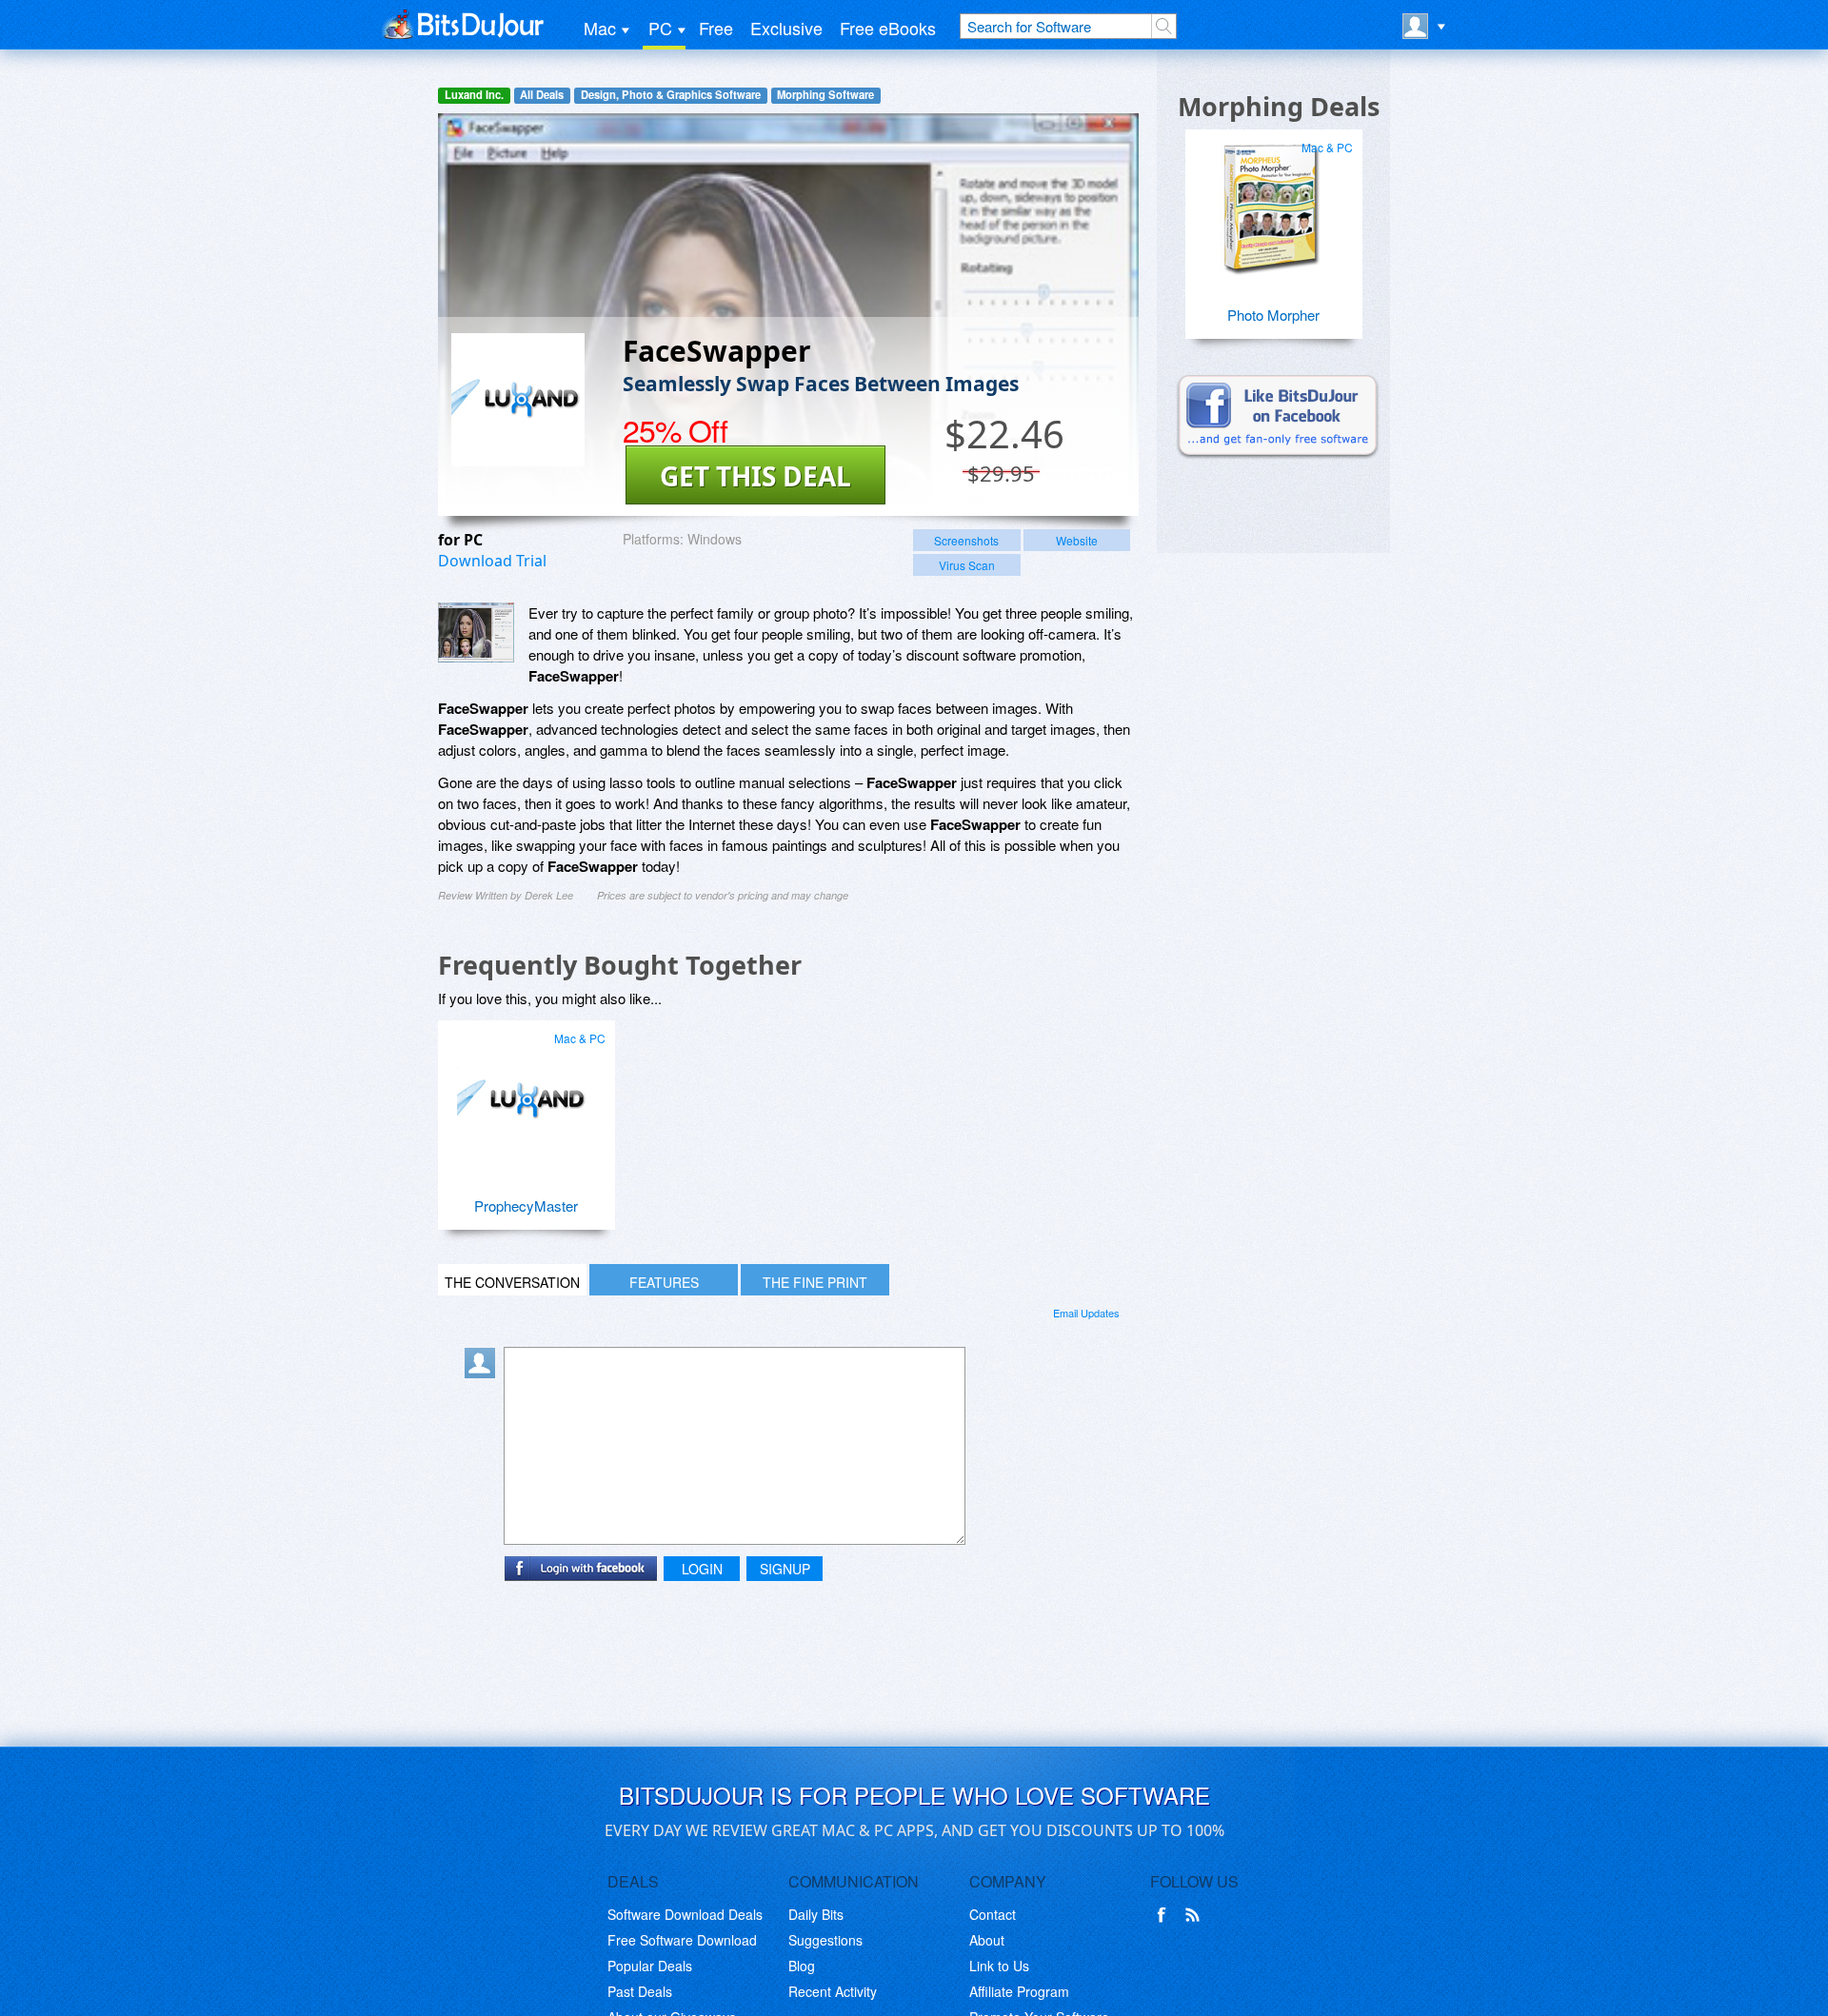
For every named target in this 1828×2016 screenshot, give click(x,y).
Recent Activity (833, 1991)
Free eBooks (888, 28)
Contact (993, 1914)
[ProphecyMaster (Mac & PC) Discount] (524, 1093)
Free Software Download (682, 1940)
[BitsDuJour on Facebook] (1165, 1915)
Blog (802, 1966)
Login (702, 1569)
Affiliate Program (1019, 1991)
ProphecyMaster (526, 1206)
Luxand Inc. (474, 95)
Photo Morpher (1273, 315)
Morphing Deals (1279, 106)
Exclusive (786, 28)
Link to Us (999, 1966)
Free (716, 28)
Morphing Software (825, 95)
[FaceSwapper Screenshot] (476, 632)
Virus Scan (967, 565)
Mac (600, 28)
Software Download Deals (685, 1914)
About (987, 1940)
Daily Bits (816, 1914)
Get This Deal (755, 476)
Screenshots (966, 540)
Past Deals (640, 1991)
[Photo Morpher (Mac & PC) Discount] (1271, 202)
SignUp (785, 1569)
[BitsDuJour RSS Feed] (1196, 1915)
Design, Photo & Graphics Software (671, 95)
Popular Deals (650, 1966)
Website (1077, 540)
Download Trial (492, 561)
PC (660, 28)
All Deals (542, 95)
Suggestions (825, 1940)
